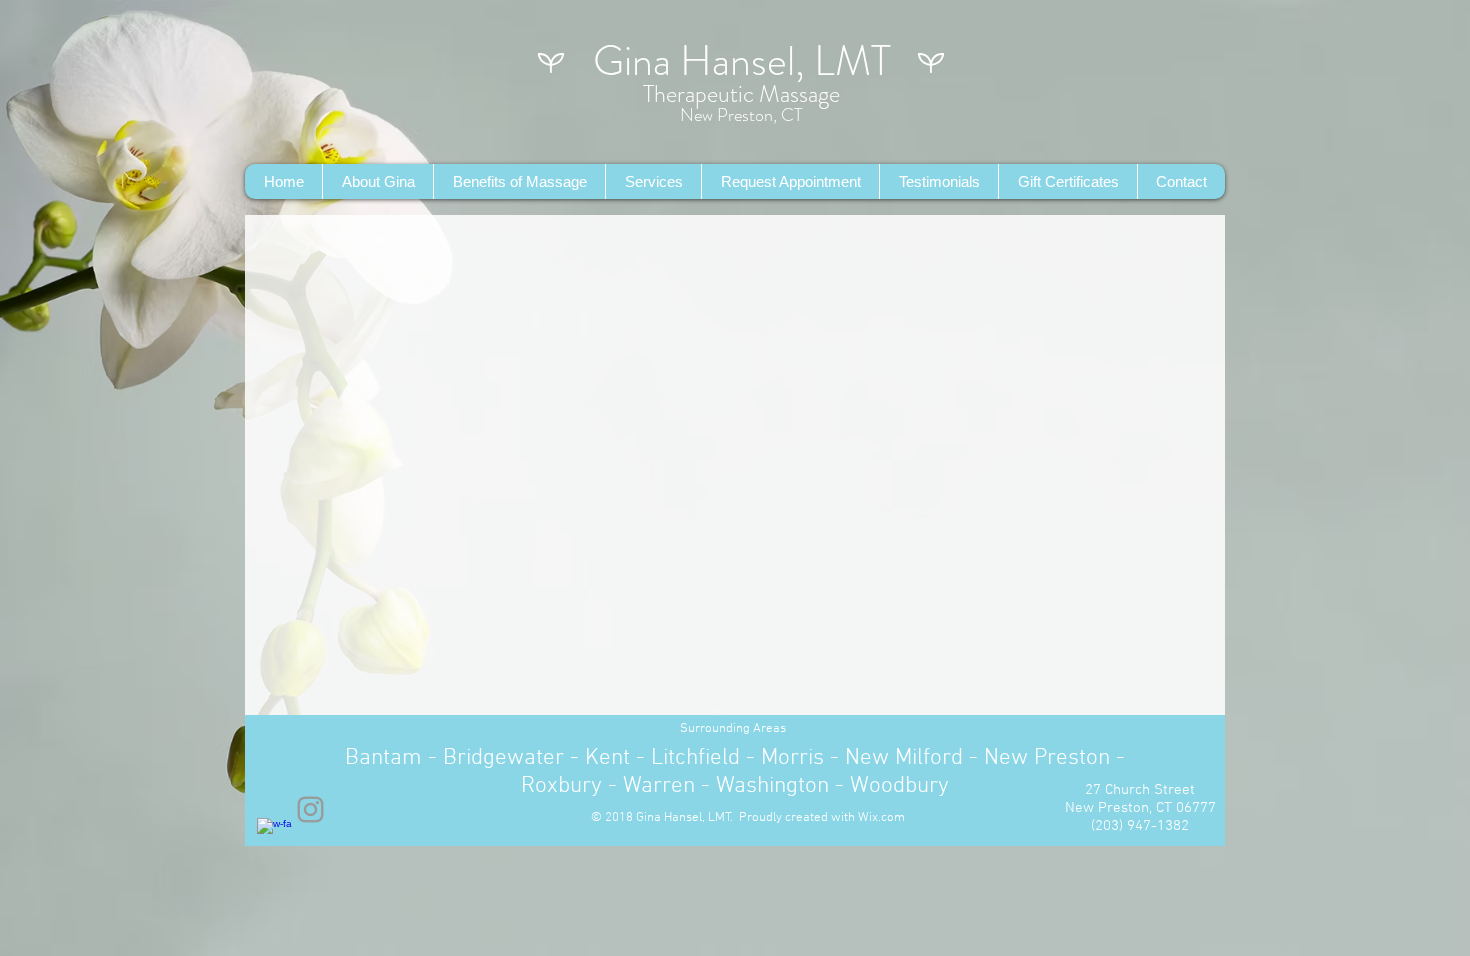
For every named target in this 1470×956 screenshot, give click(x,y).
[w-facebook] (274, 835)
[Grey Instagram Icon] (310, 809)
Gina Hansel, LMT (742, 61)
